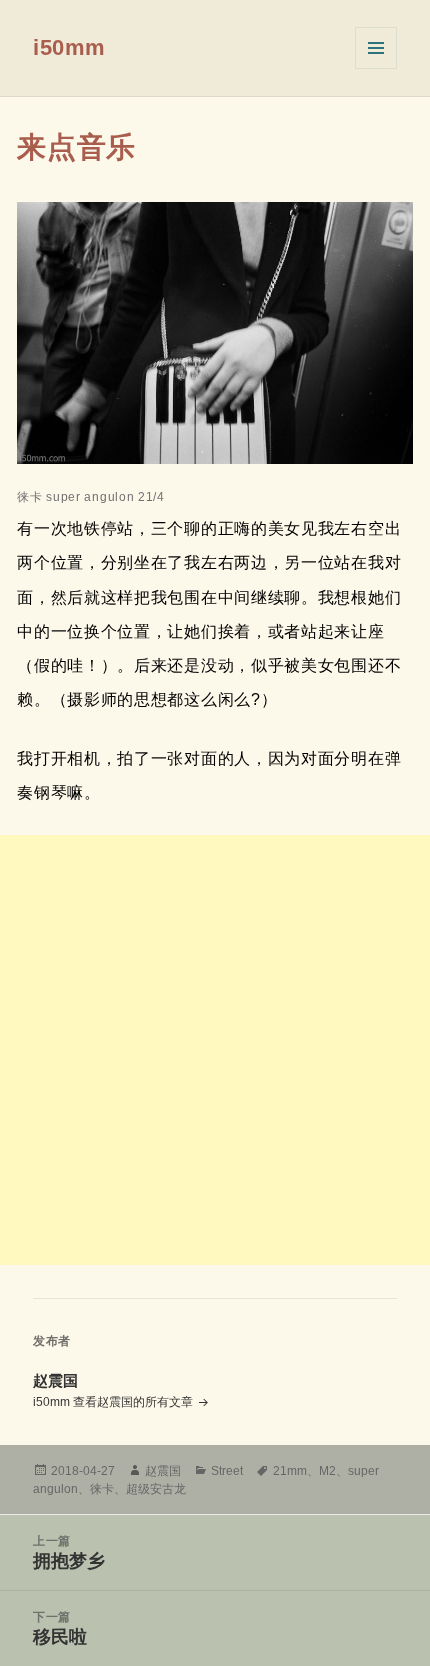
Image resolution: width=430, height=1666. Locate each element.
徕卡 (102, 1489)
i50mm (69, 47)
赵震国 (163, 1471)
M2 (327, 1471)
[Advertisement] (215, 1050)
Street (227, 1471)
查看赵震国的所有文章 (134, 1402)
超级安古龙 (156, 1489)
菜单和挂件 (376, 48)
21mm (290, 1471)
